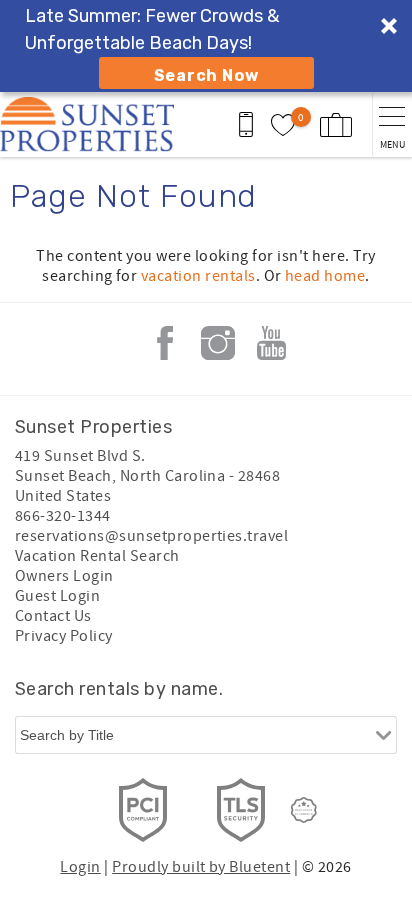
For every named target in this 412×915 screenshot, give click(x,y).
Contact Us (53, 616)
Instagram (218, 343)
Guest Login (57, 596)
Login (80, 867)
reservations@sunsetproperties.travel (151, 536)
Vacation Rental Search (97, 556)
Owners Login (64, 576)
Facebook (165, 343)
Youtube (271, 343)
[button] (206, 46)
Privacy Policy (64, 636)
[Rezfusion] (304, 810)
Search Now (206, 75)
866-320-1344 (63, 516)
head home (325, 276)
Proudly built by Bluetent (201, 867)
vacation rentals (198, 276)
